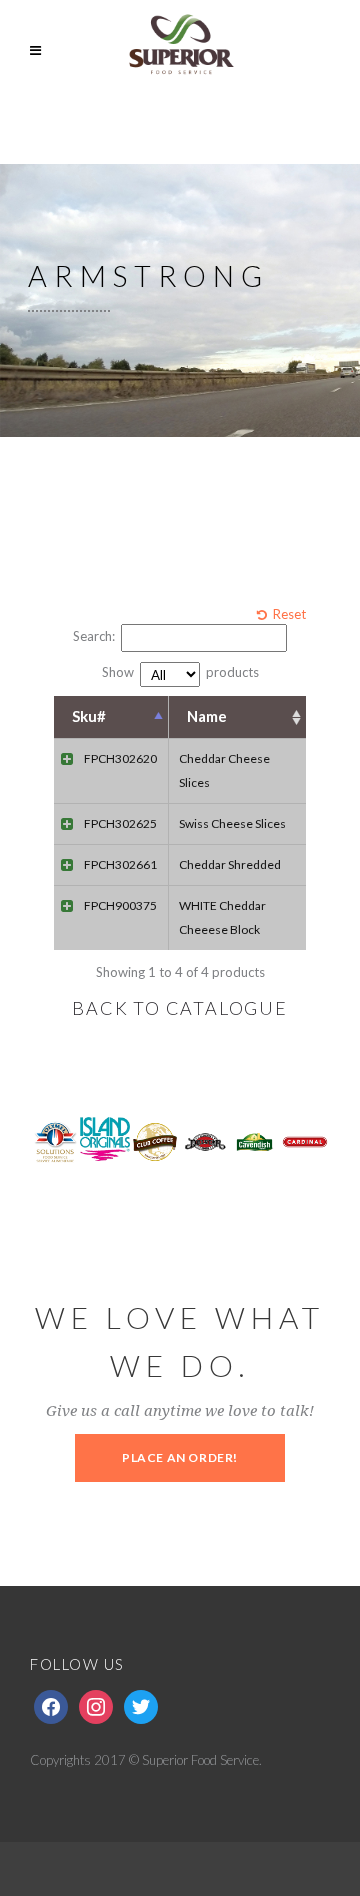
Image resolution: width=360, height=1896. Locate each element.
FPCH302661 (120, 864)
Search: (94, 636)
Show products (180, 672)
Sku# (89, 716)
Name (207, 716)
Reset (289, 614)
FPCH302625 (120, 823)
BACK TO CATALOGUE (180, 1008)
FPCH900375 (120, 905)
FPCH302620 (120, 758)
